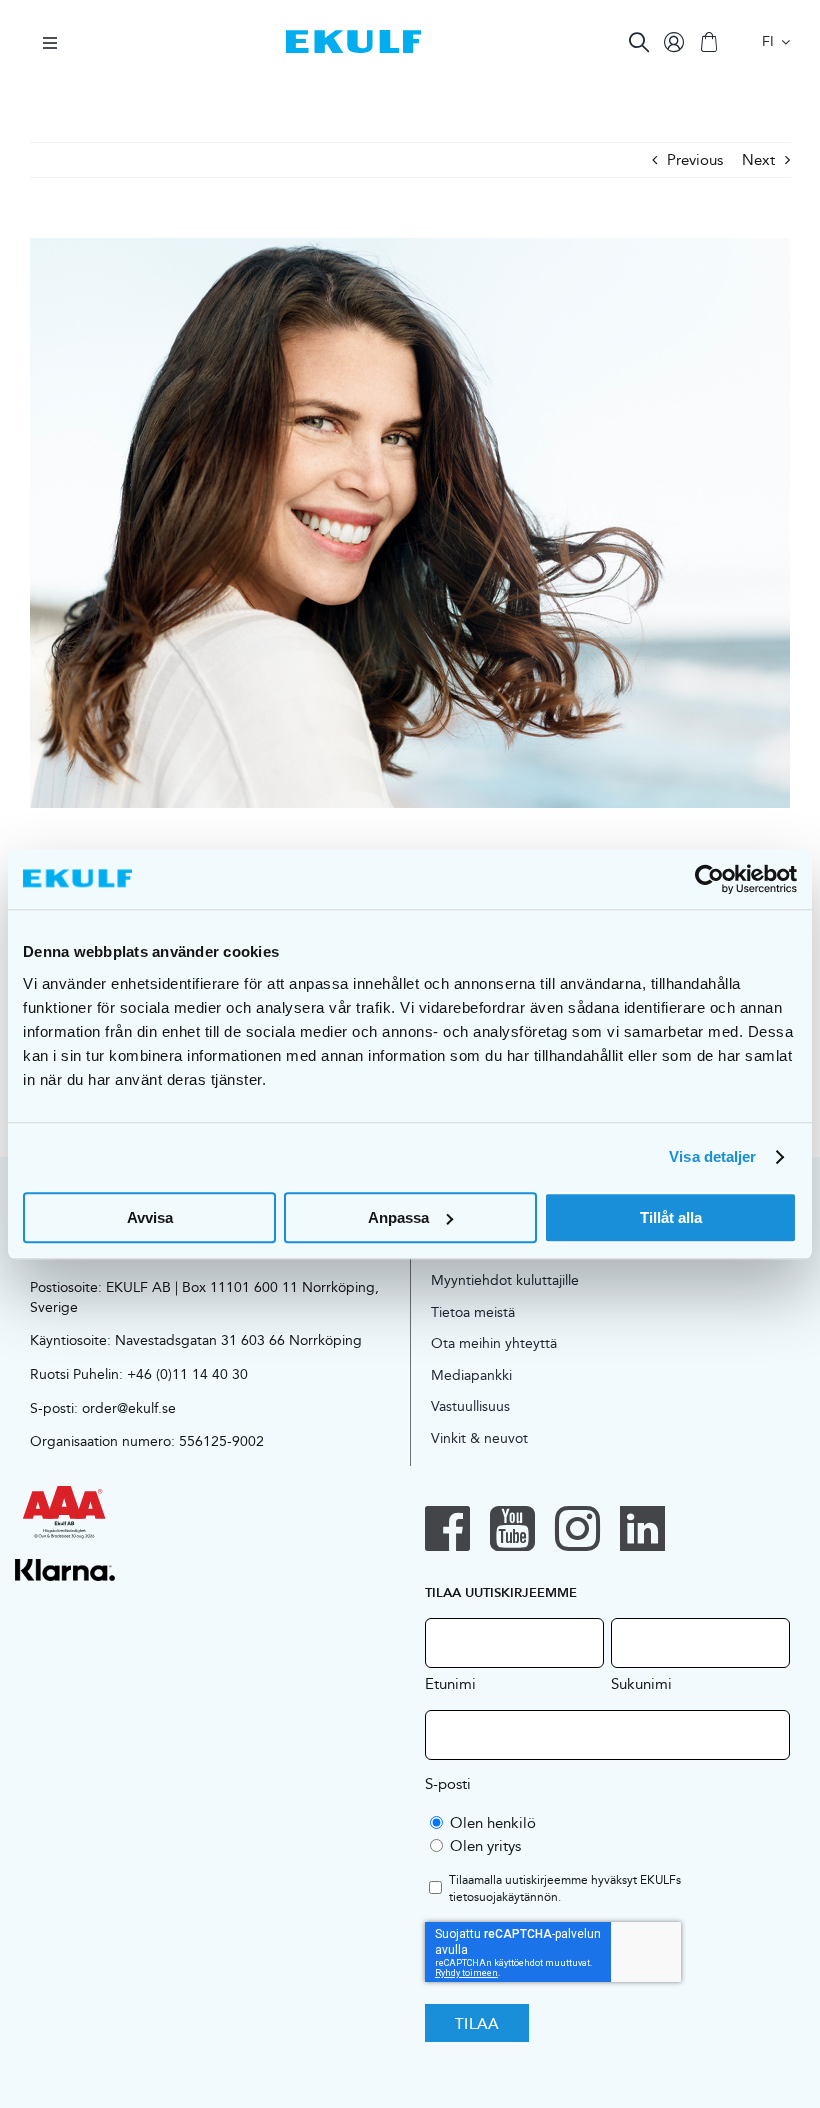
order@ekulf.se (129, 1408)
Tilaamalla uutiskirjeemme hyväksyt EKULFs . (565, 1889)
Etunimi (450, 1683)
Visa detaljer (712, 1156)
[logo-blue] (353, 37)
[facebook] (447, 1528)
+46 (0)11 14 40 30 (187, 1374)
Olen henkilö (493, 1822)
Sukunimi (641, 1683)
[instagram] (577, 1528)
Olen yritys (485, 1845)
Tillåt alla (671, 1217)
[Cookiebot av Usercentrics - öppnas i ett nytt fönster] (709, 879)
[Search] (639, 42)
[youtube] (512, 1528)
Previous (695, 159)
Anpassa (398, 1217)
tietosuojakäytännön (503, 1896)
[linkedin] (642, 1528)
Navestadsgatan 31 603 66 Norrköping (238, 1340)
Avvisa (150, 1217)
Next (758, 159)
